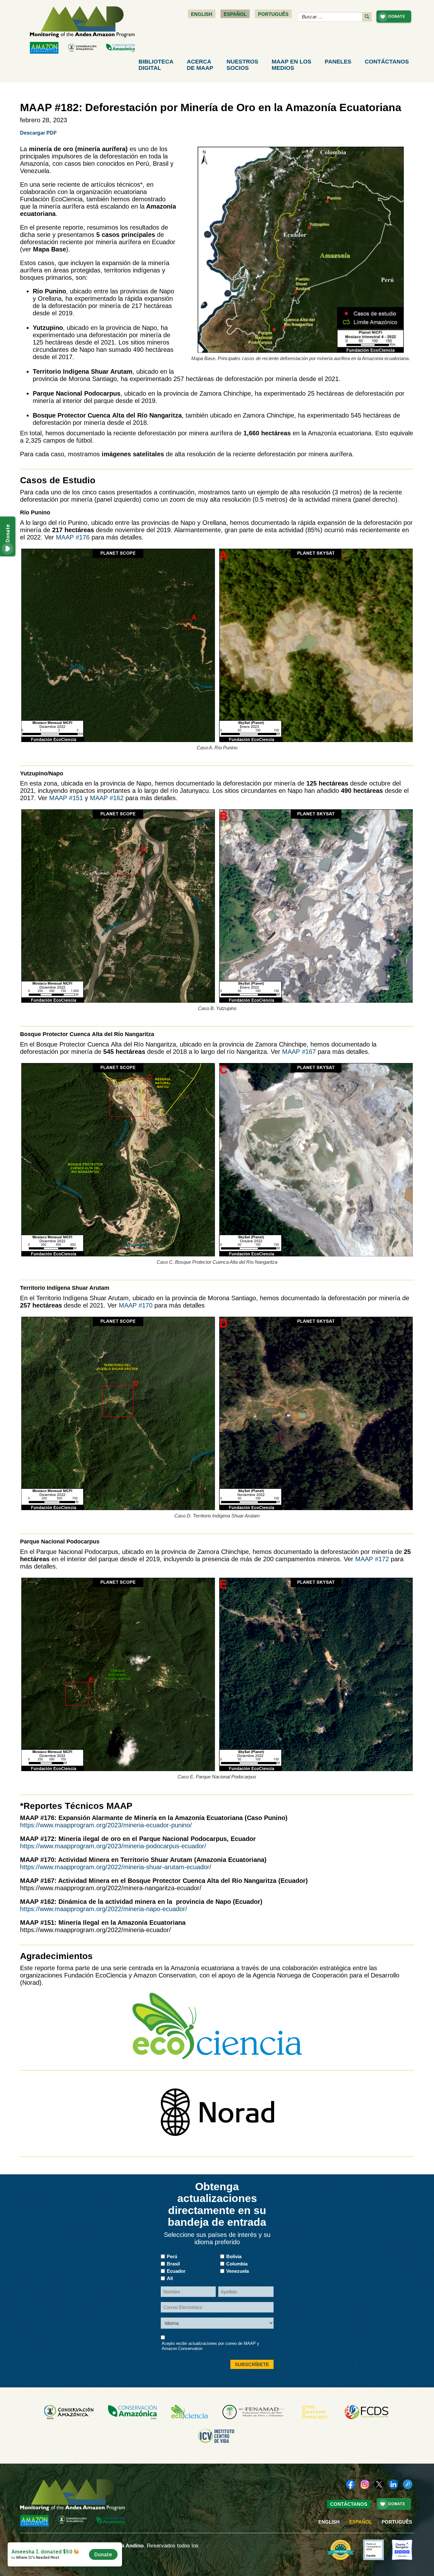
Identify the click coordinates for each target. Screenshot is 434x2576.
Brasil (173, 2264)
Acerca (200, 65)
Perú (172, 2256)
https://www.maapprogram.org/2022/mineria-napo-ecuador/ (104, 1909)
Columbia (237, 2264)
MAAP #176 (73, 537)
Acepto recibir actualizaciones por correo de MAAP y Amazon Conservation (210, 2346)
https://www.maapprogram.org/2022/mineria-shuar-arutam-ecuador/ (116, 1867)
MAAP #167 (299, 1052)
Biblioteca (156, 65)
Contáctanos (387, 62)
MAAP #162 (107, 798)
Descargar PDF (38, 133)
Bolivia (234, 2256)
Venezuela (237, 2271)
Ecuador (176, 2271)
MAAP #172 (373, 1559)
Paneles (338, 62)
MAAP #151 (66, 798)
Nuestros (242, 65)
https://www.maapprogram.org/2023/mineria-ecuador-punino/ (106, 1825)
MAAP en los (292, 65)
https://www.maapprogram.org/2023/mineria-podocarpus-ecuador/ (113, 1846)
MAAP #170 (136, 1305)
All (170, 2278)
